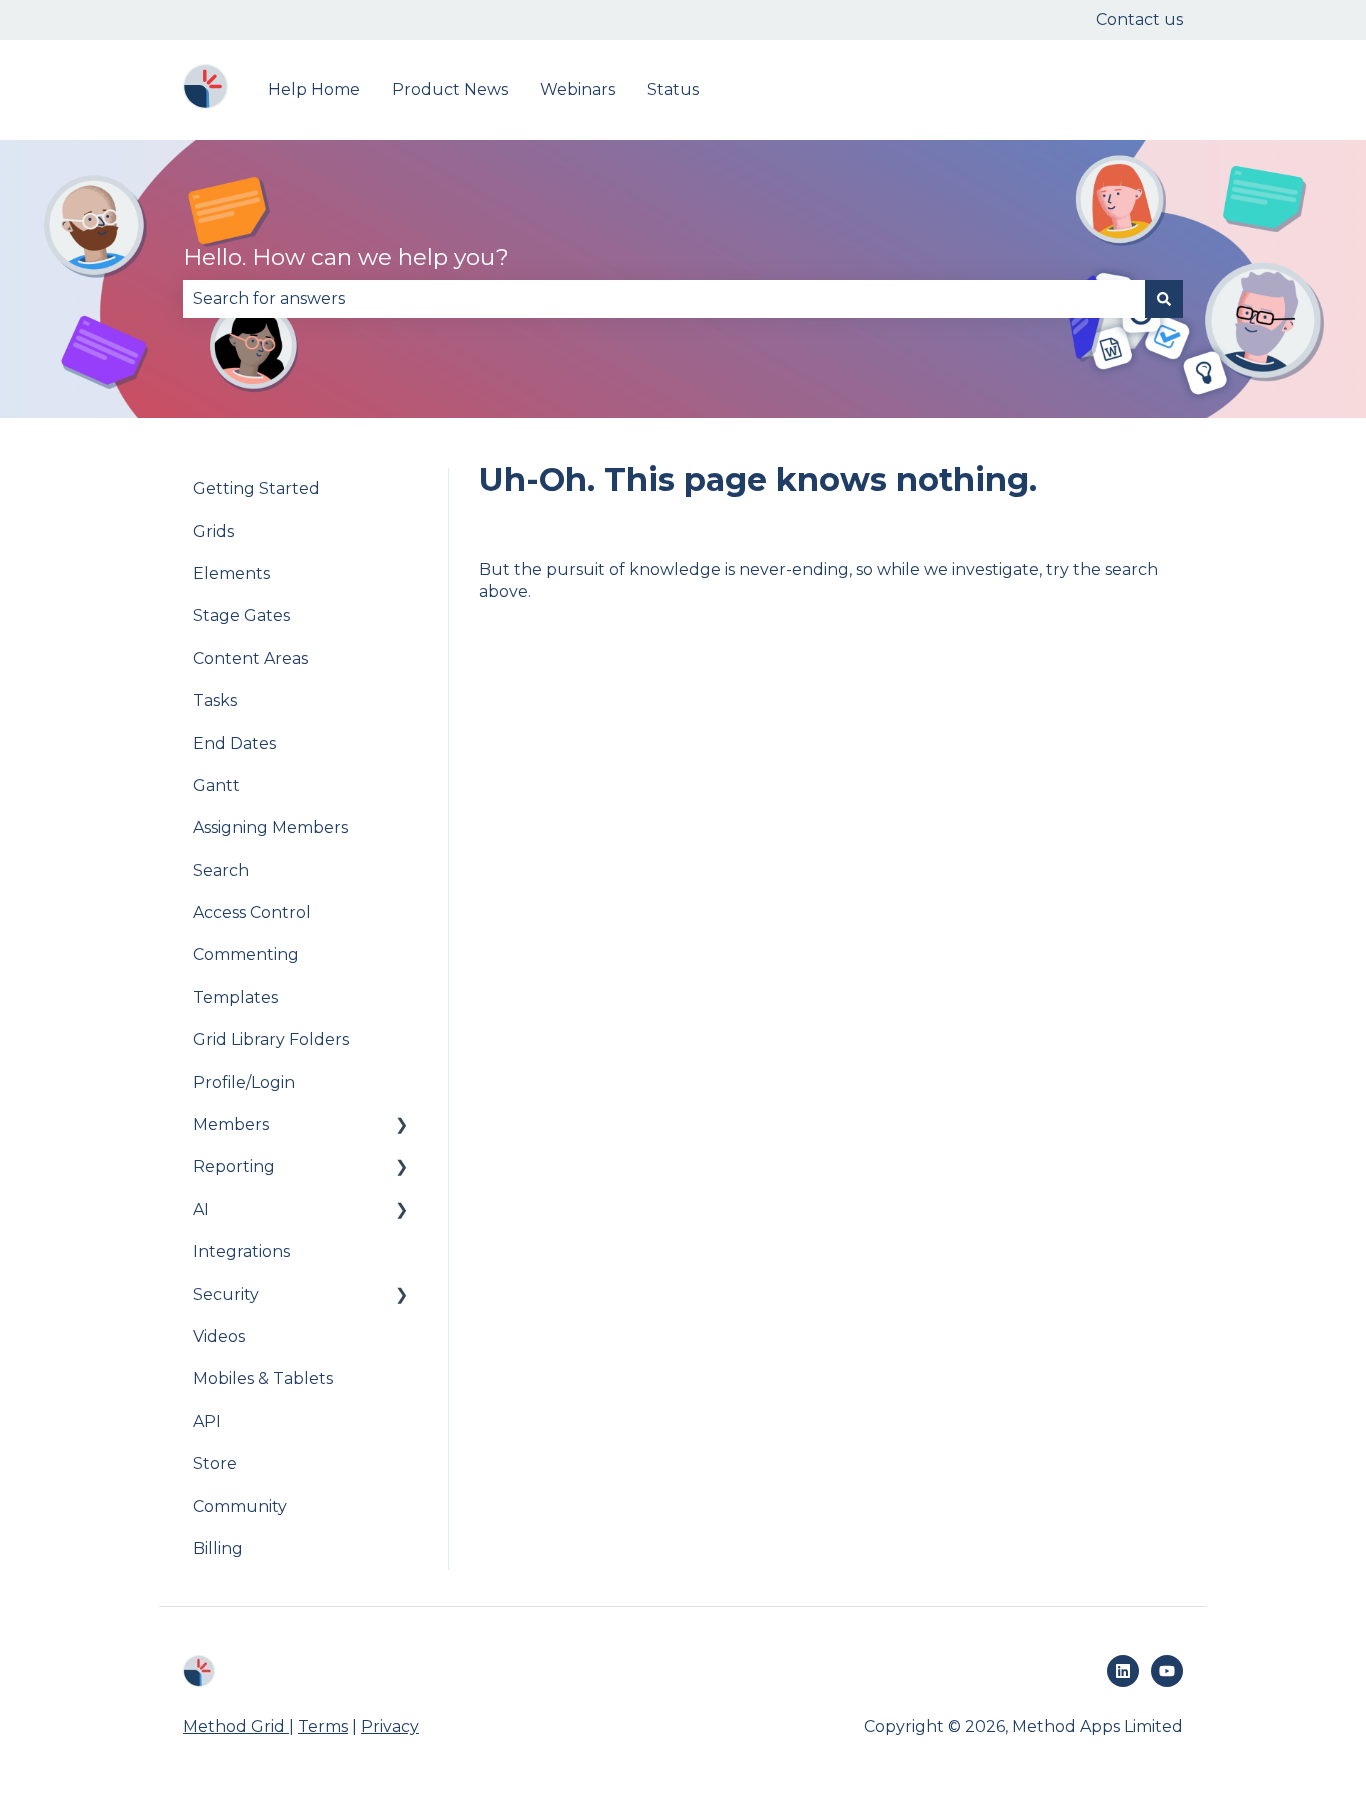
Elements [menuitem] (231, 573)
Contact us (1139, 19)
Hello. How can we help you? (346, 257)
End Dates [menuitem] (234, 743)
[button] (402, 1126)
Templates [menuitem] (235, 997)
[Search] (1164, 299)
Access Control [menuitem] (252, 912)
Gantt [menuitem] (216, 785)
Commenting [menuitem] (246, 954)
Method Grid (236, 1726)
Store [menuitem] (215, 1463)
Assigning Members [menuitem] (270, 827)
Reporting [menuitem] (234, 1166)
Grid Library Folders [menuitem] (271, 1039)
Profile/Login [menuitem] (244, 1082)
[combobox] (664, 299)
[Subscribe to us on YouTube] (1167, 1671)
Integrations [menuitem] (241, 1251)
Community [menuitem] (240, 1506)
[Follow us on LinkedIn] (1123, 1671)
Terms (323, 1726)
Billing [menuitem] (218, 1548)
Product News (450, 89)
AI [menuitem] (201, 1209)
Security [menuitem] (226, 1294)
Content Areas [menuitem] (250, 658)
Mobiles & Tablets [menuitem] (263, 1378)
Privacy (390, 1726)
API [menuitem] (207, 1421)
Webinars (577, 89)
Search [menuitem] (221, 870)
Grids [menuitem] (213, 531)
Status (673, 89)
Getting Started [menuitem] (256, 488)
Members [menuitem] (231, 1124)
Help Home (314, 89)
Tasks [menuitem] (215, 700)
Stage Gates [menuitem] (241, 615)
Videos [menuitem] (219, 1336)
